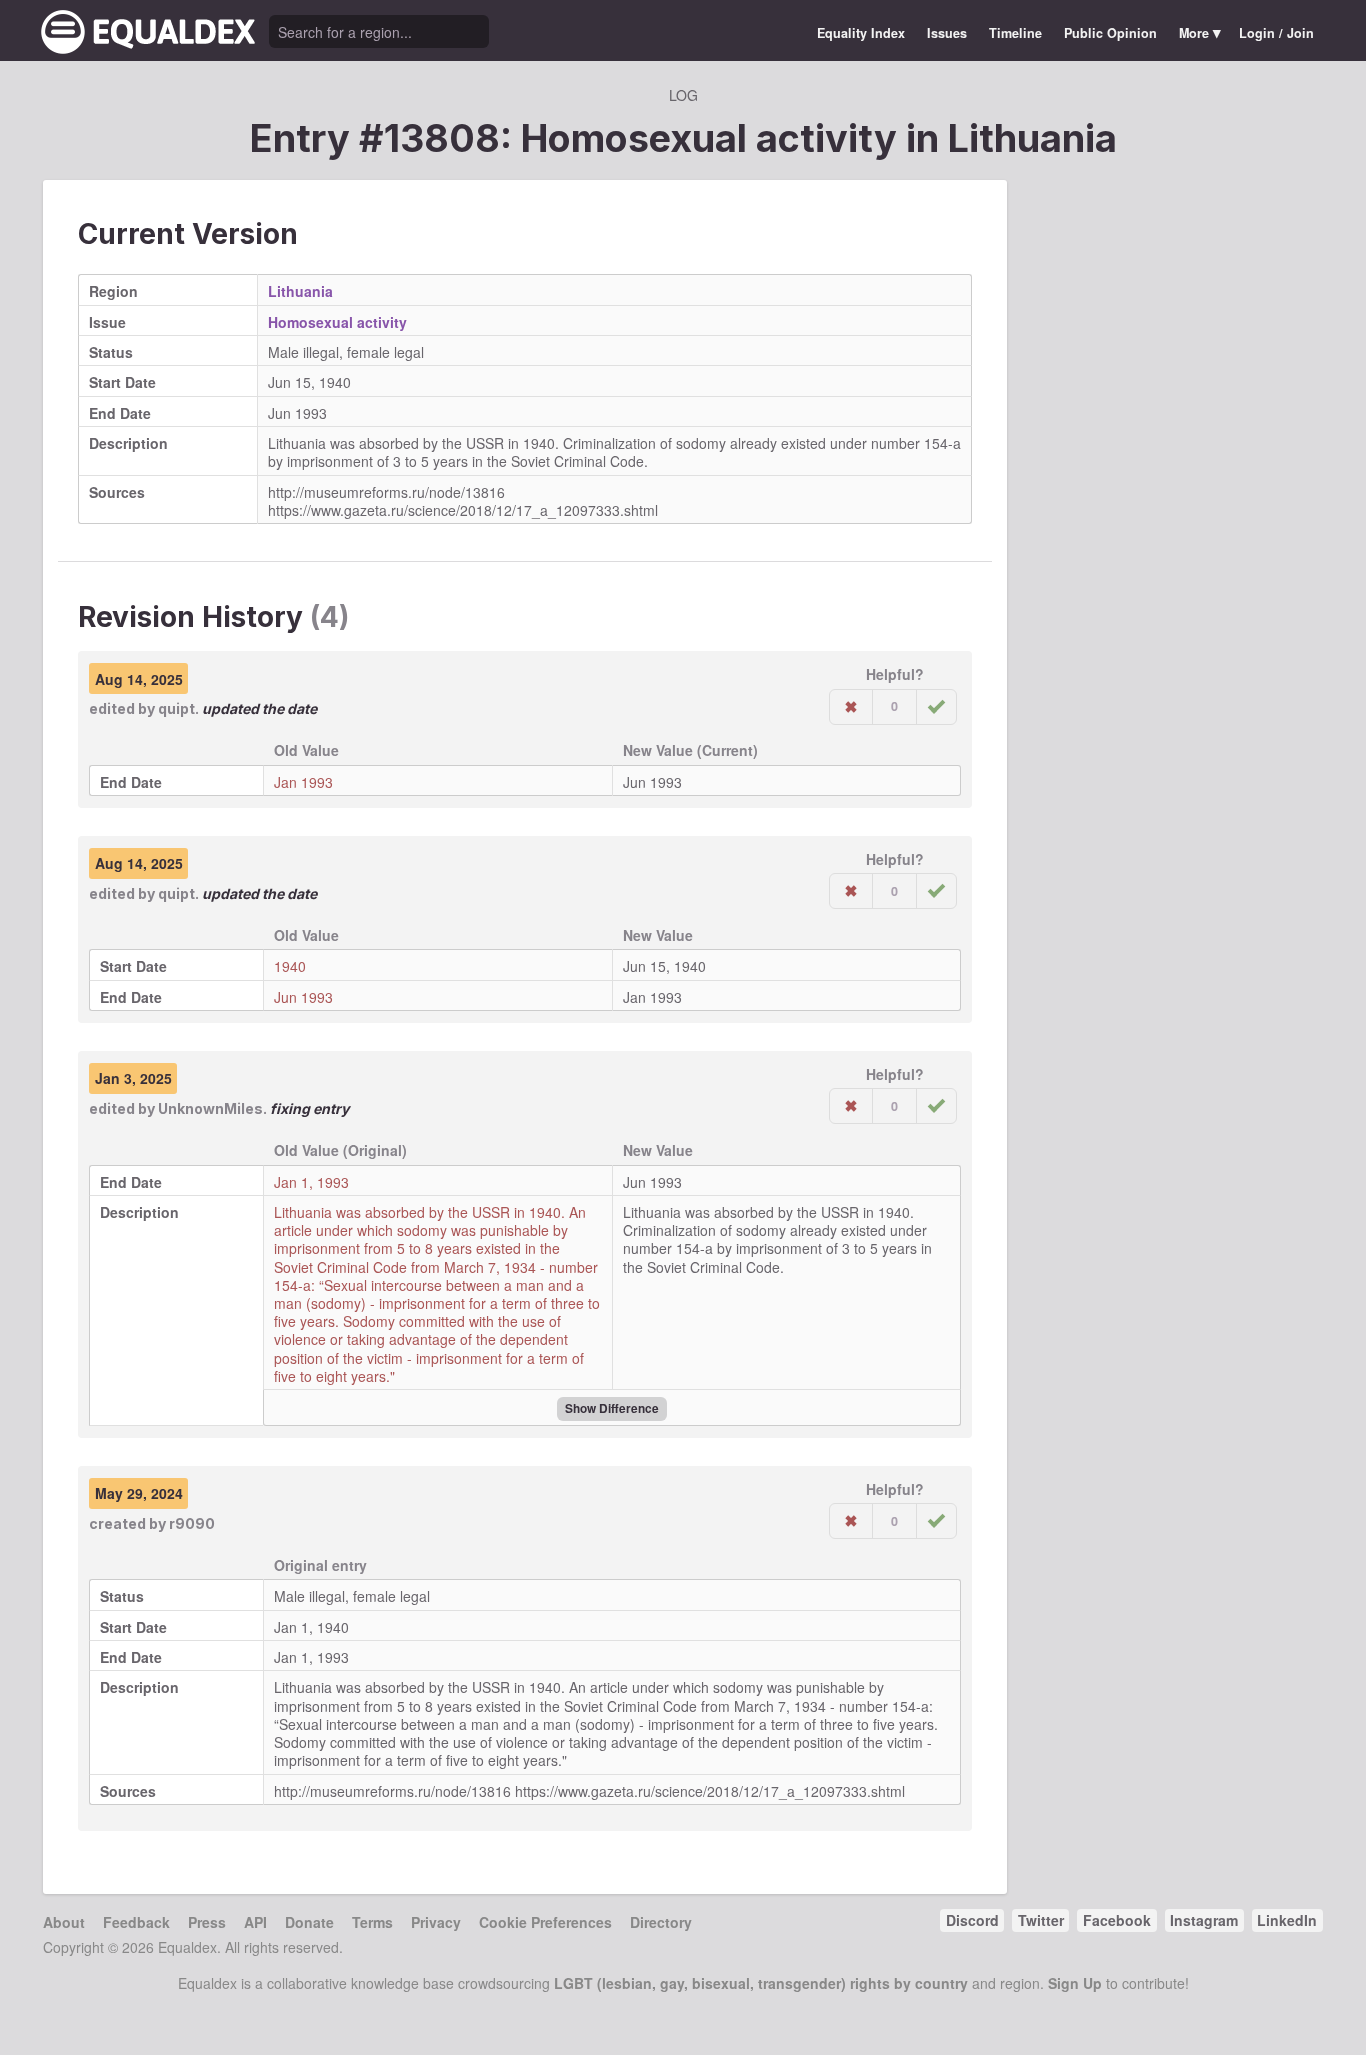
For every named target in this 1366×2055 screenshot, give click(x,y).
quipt (176, 708)
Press (207, 1922)
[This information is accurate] (936, 707)
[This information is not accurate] (851, 707)
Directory (661, 1922)
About (64, 1922)
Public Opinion (1110, 33)
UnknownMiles (210, 1108)
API (255, 1922)
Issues (947, 33)
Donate (309, 1922)
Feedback (136, 1922)
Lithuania (1032, 138)
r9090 (192, 1523)
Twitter (1041, 1920)
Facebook (1117, 1920)
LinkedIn (1287, 1920)
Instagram (1204, 1920)
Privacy (436, 1922)
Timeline (1015, 33)
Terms (372, 1922)
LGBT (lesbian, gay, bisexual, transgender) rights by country (761, 1983)
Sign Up (1075, 1983)
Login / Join (1276, 33)
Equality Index (861, 33)
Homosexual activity (337, 322)
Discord (972, 1920)
